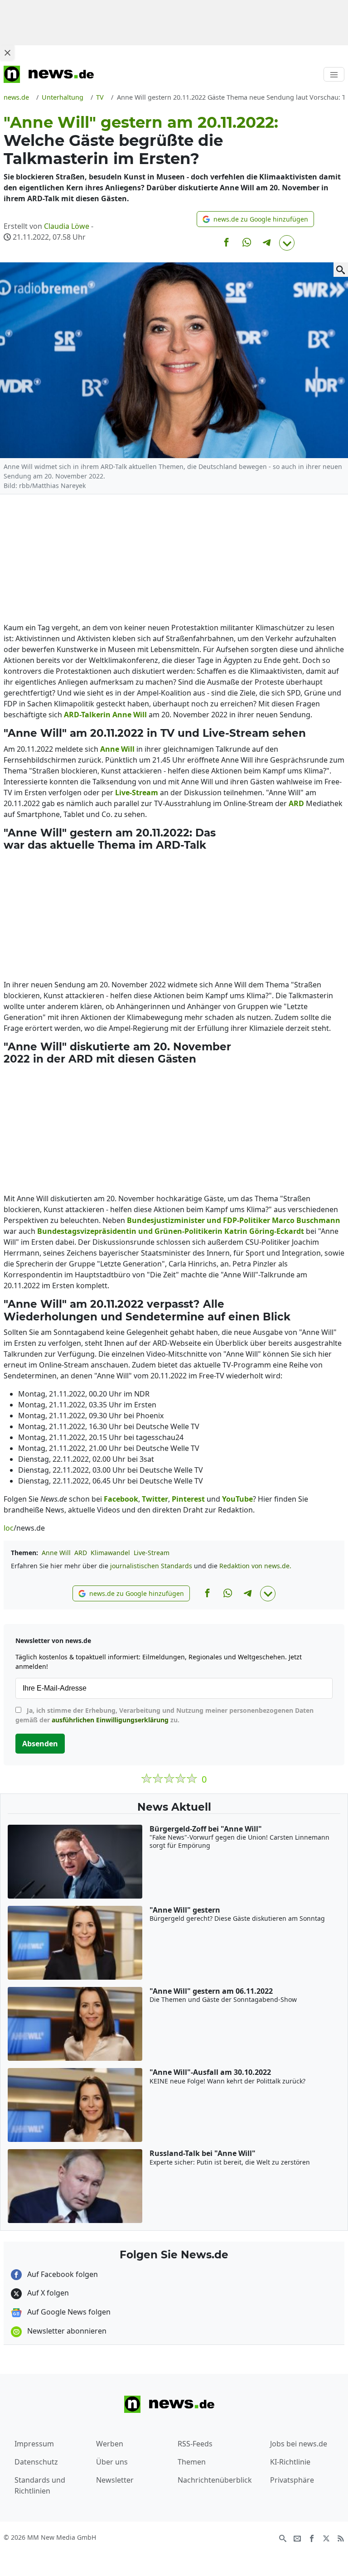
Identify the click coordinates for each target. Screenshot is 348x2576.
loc (9, 1528)
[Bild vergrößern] (341, 270)
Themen (192, 2462)
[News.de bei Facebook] (312, 2538)
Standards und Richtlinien (40, 2485)
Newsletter (115, 2480)
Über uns (112, 2462)
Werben (110, 2444)
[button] (255, 219)
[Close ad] (7, 53)
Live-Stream (152, 1553)
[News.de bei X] (326, 2538)
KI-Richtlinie (290, 2462)
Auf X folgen (47, 2293)
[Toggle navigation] (334, 74)
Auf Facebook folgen (62, 2274)
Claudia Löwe (67, 226)
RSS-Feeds (195, 2444)
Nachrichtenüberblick (215, 2480)
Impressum (34, 2444)
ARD (81, 1553)
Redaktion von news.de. (255, 1566)
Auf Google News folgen (68, 2312)
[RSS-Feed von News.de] (341, 2538)
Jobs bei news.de (299, 2444)
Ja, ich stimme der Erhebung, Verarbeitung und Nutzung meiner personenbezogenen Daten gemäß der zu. (164, 1715)
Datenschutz (36, 2462)
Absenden (40, 1744)
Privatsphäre (292, 2480)
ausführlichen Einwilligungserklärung (110, 1720)
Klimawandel (110, 1553)
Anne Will (56, 1553)
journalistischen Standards (151, 1566)
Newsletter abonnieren (66, 2331)
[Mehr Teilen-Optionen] (287, 243)
